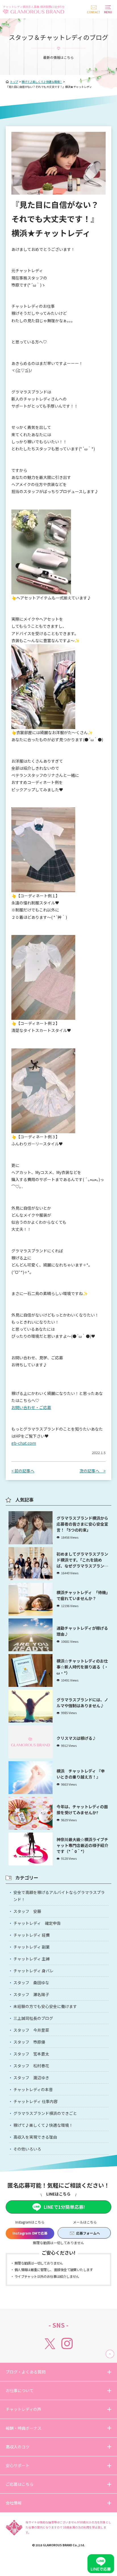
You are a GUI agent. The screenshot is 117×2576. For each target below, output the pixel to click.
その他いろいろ (27, 2149)
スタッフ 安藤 (27, 1911)
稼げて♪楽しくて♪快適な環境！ (43, 2125)
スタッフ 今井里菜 (31, 2030)
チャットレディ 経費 (32, 1935)
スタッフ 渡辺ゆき (31, 2078)
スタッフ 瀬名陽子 (31, 1994)
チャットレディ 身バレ (34, 1971)
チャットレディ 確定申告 (37, 1923)
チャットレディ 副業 (32, 1947)
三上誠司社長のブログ (33, 2018)
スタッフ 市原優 (29, 2042)
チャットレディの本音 (33, 2089)
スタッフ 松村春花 (31, 2066)
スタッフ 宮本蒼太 (31, 2054)
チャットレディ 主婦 (32, 1959)
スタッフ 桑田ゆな (31, 1982)
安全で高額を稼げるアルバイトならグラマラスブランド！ (59, 1896)
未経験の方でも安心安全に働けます (45, 2006)
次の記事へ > (93, 1471)
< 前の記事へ (23, 1471)
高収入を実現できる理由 (35, 2137)
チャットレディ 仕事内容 (35, 2101)
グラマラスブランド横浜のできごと (45, 2113)
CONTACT (94, 12)
